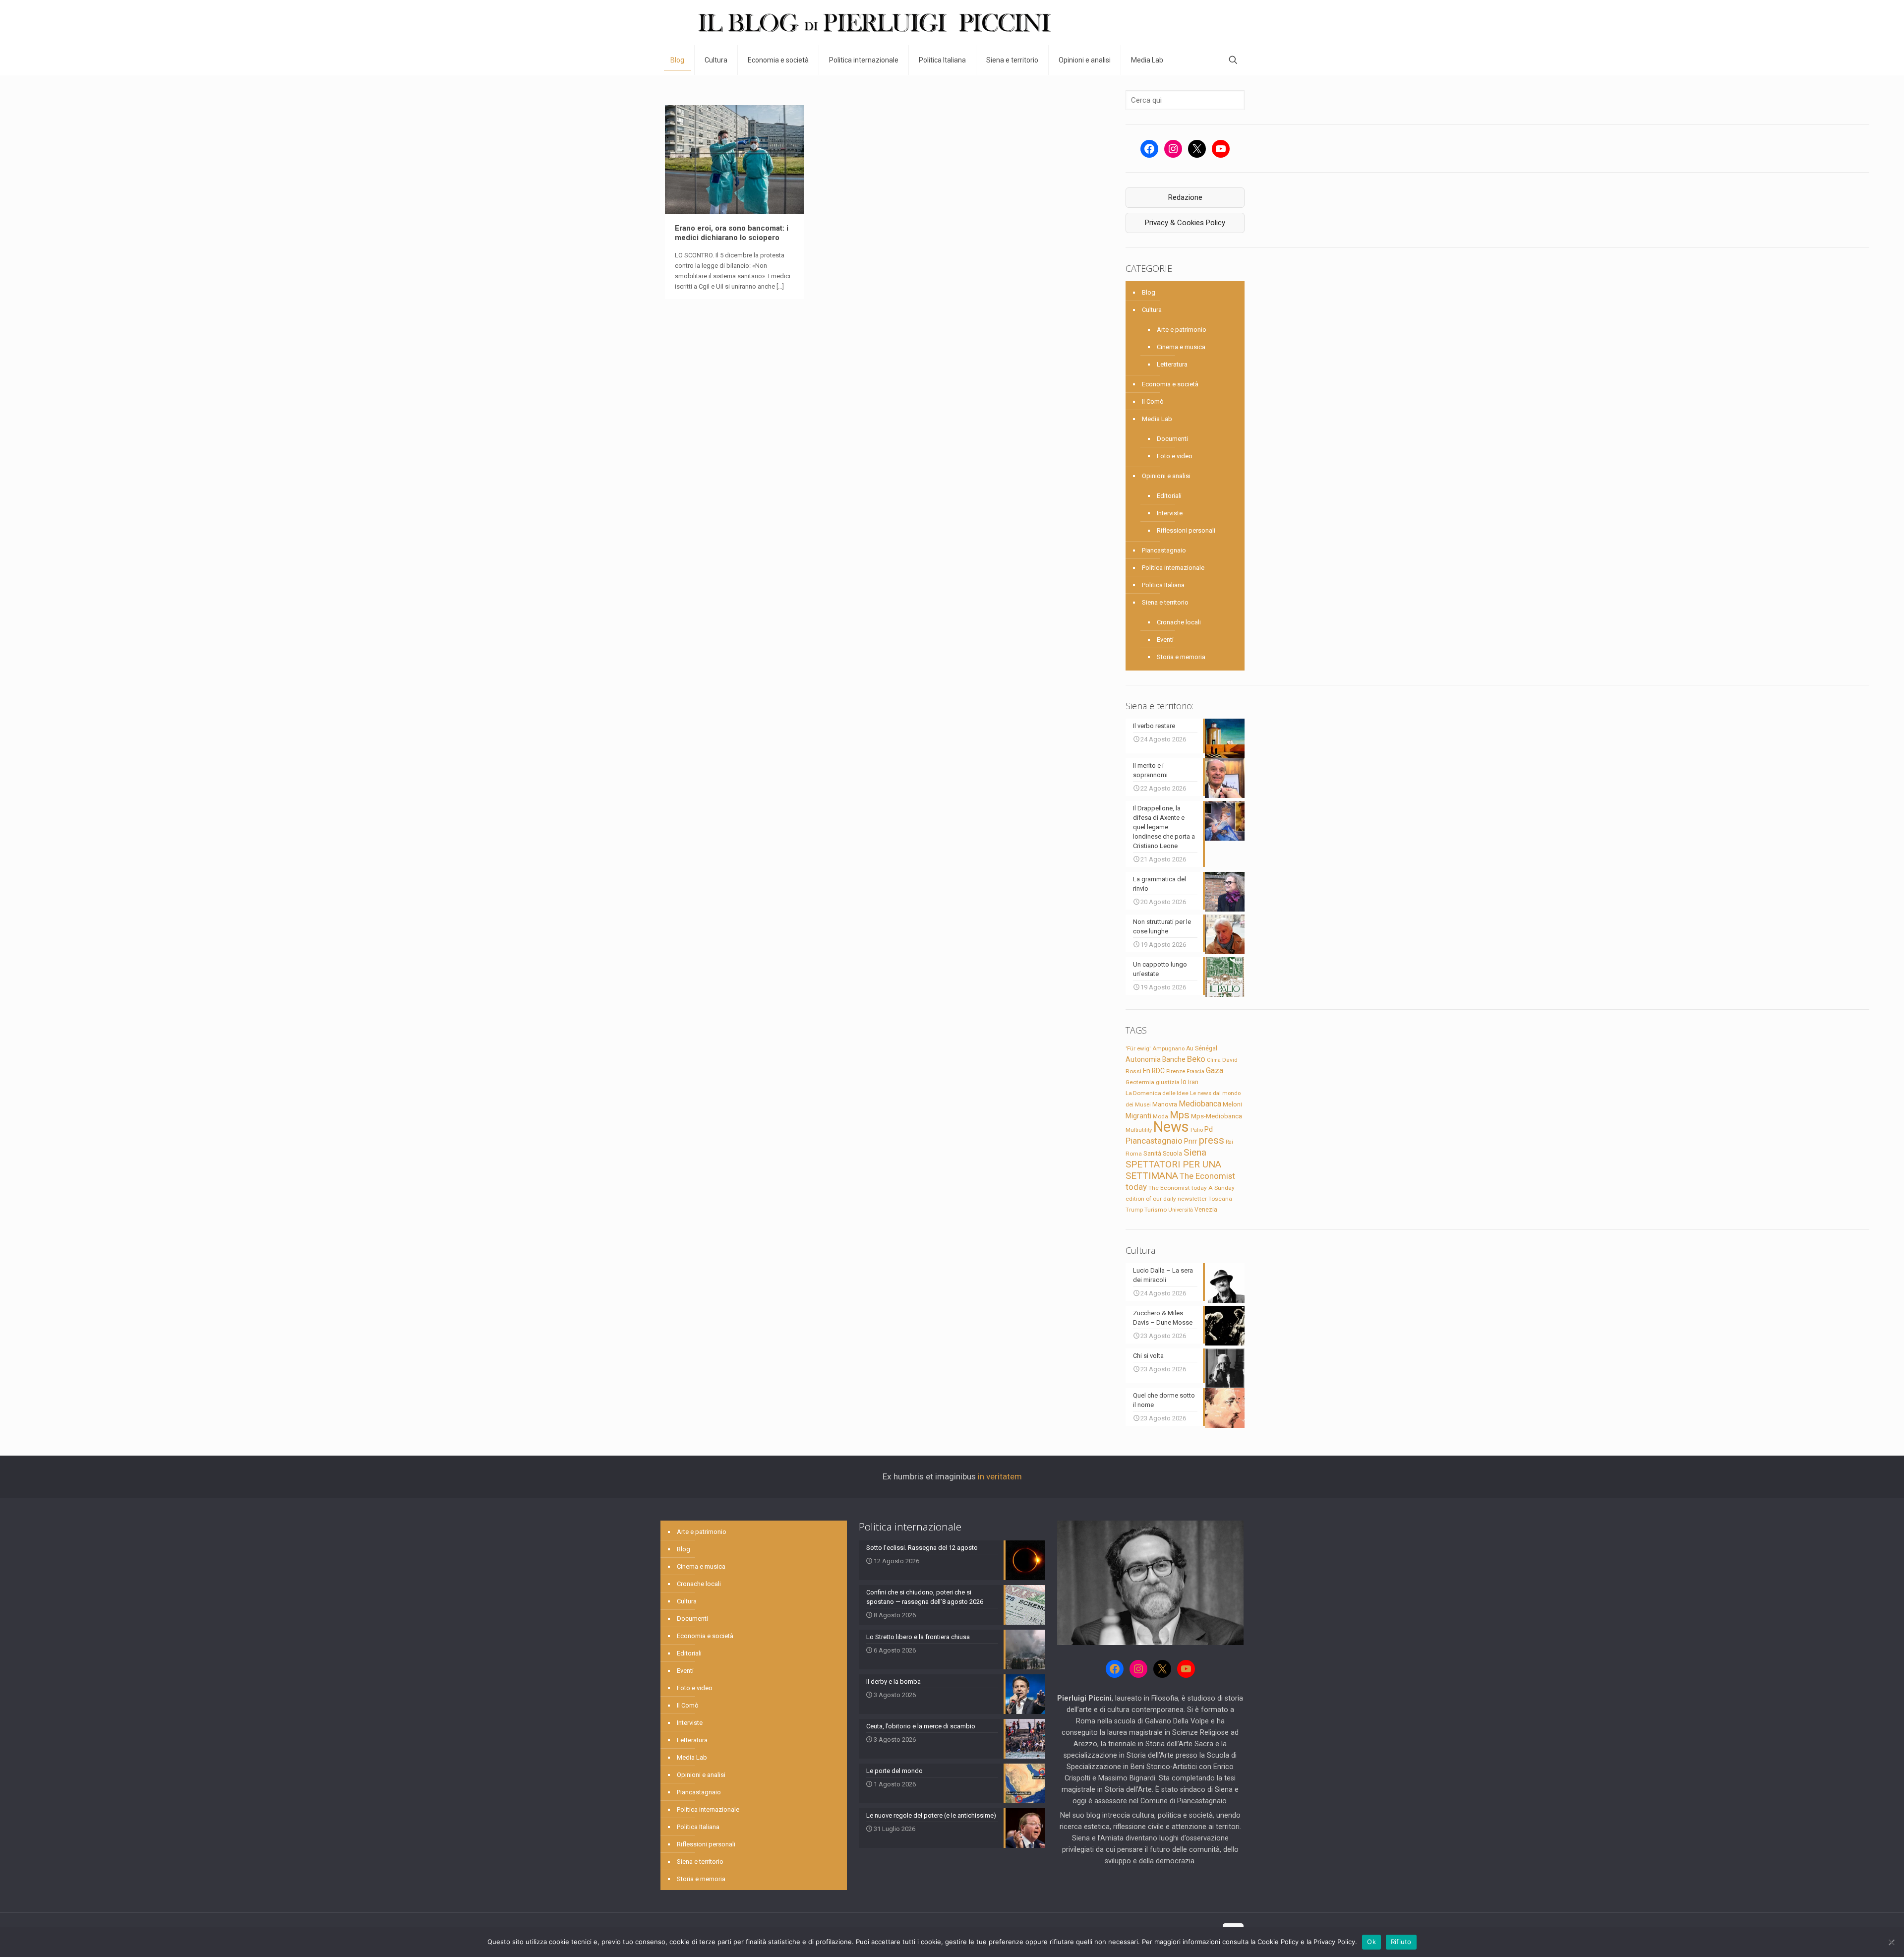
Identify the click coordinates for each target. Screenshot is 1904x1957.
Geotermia (1140, 1082)
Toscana (1220, 1199)
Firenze (1176, 1071)
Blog (1149, 292)
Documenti (1172, 439)
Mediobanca (1200, 1104)
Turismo (1156, 1210)
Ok (1371, 1942)
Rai (1229, 1142)
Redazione (1185, 197)
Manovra (1165, 1104)
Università (1181, 1210)
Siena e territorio (1165, 602)
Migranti (1138, 1116)
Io (1184, 1082)
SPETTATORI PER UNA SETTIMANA (1173, 1170)
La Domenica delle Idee (1157, 1093)
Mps (1180, 1115)
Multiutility (1139, 1130)
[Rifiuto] (1892, 1942)
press (1212, 1140)
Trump (1134, 1210)
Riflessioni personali (1186, 530)
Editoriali (1169, 496)
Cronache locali (1179, 622)
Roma (1134, 1154)
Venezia (1206, 1210)
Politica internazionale (1173, 568)
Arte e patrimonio (1182, 330)
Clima (1214, 1060)
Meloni (1232, 1104)
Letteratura (1172, 364)
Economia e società (1170, 384)
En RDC (1154, 1071)
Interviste (1170, 513)
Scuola (1172, 1154)
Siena (1195, 1152)
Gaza (1215, 1070)
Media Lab (1157, 419)
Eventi (1165, 640)
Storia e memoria (1181, 657)
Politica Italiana (1163, 585)
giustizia (1168, 1082)
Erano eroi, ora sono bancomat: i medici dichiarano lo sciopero (732, 233)
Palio (1197, 1130)
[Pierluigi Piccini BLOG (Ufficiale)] (874, 23)
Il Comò (1153, 401)
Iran (1193, 1082)
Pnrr (1191, 1141)
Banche (1174, 1059)
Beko (1196, 1059)
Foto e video (1175, 456)
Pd (1209, 1129)
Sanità (1152, 1153)
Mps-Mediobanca (1217, 1116)
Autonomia (1143, 1059)
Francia (1195, 1071)
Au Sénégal (1202, 1048)
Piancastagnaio (1164, 550)
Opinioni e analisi (1166, 476)
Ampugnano (1168, 1048)
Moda (1160, 1116)
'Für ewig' (1138, 1048)
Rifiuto (1401, 1942)
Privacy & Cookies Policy (1185, 223)
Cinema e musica (1181, 347)
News (1171, 1127)
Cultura (1152, 310)
